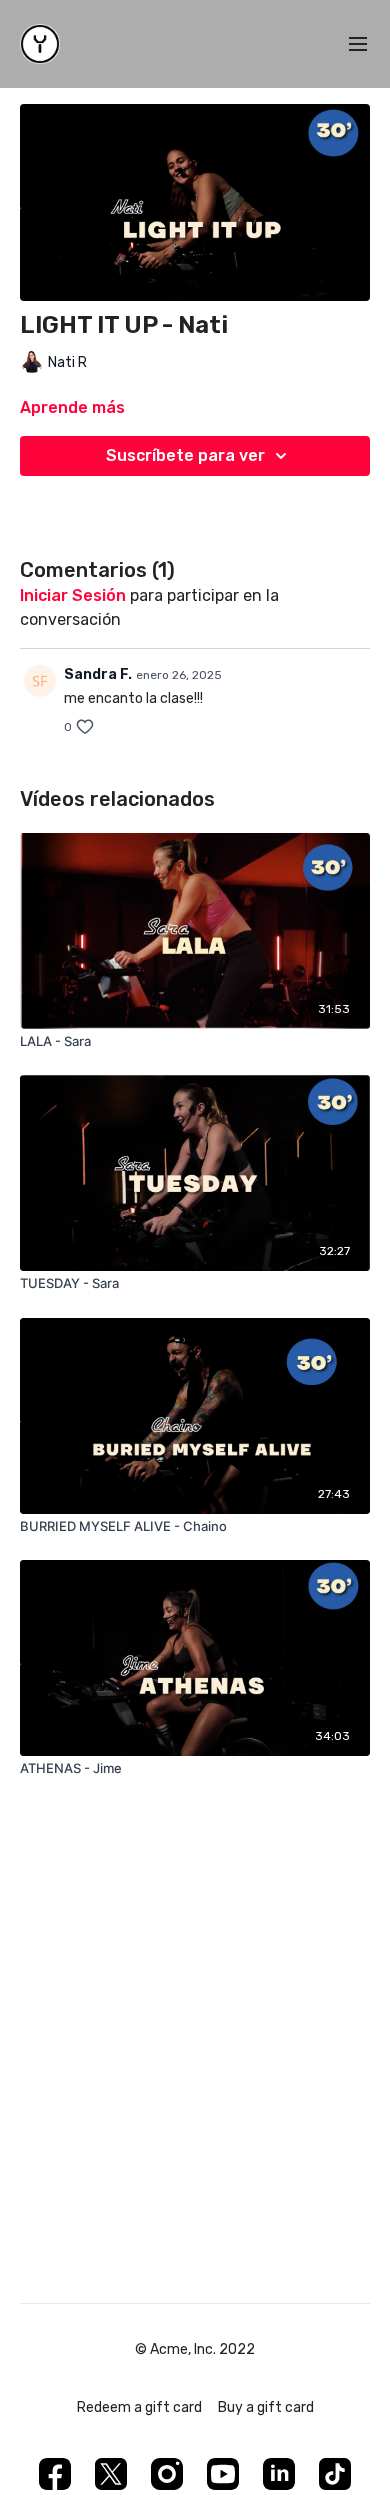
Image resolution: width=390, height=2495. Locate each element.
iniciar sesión (73, 595)
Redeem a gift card (139, 2407)
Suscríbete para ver (185, 455)
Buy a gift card (266, 2407)
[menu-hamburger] (358, 44)
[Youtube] (223, 2474)
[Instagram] (167, 2474)
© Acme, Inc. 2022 (195, 2350)
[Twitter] (111, 2474)
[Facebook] (55, 2474)
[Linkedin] (279, 2474)
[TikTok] (335, 2474)
